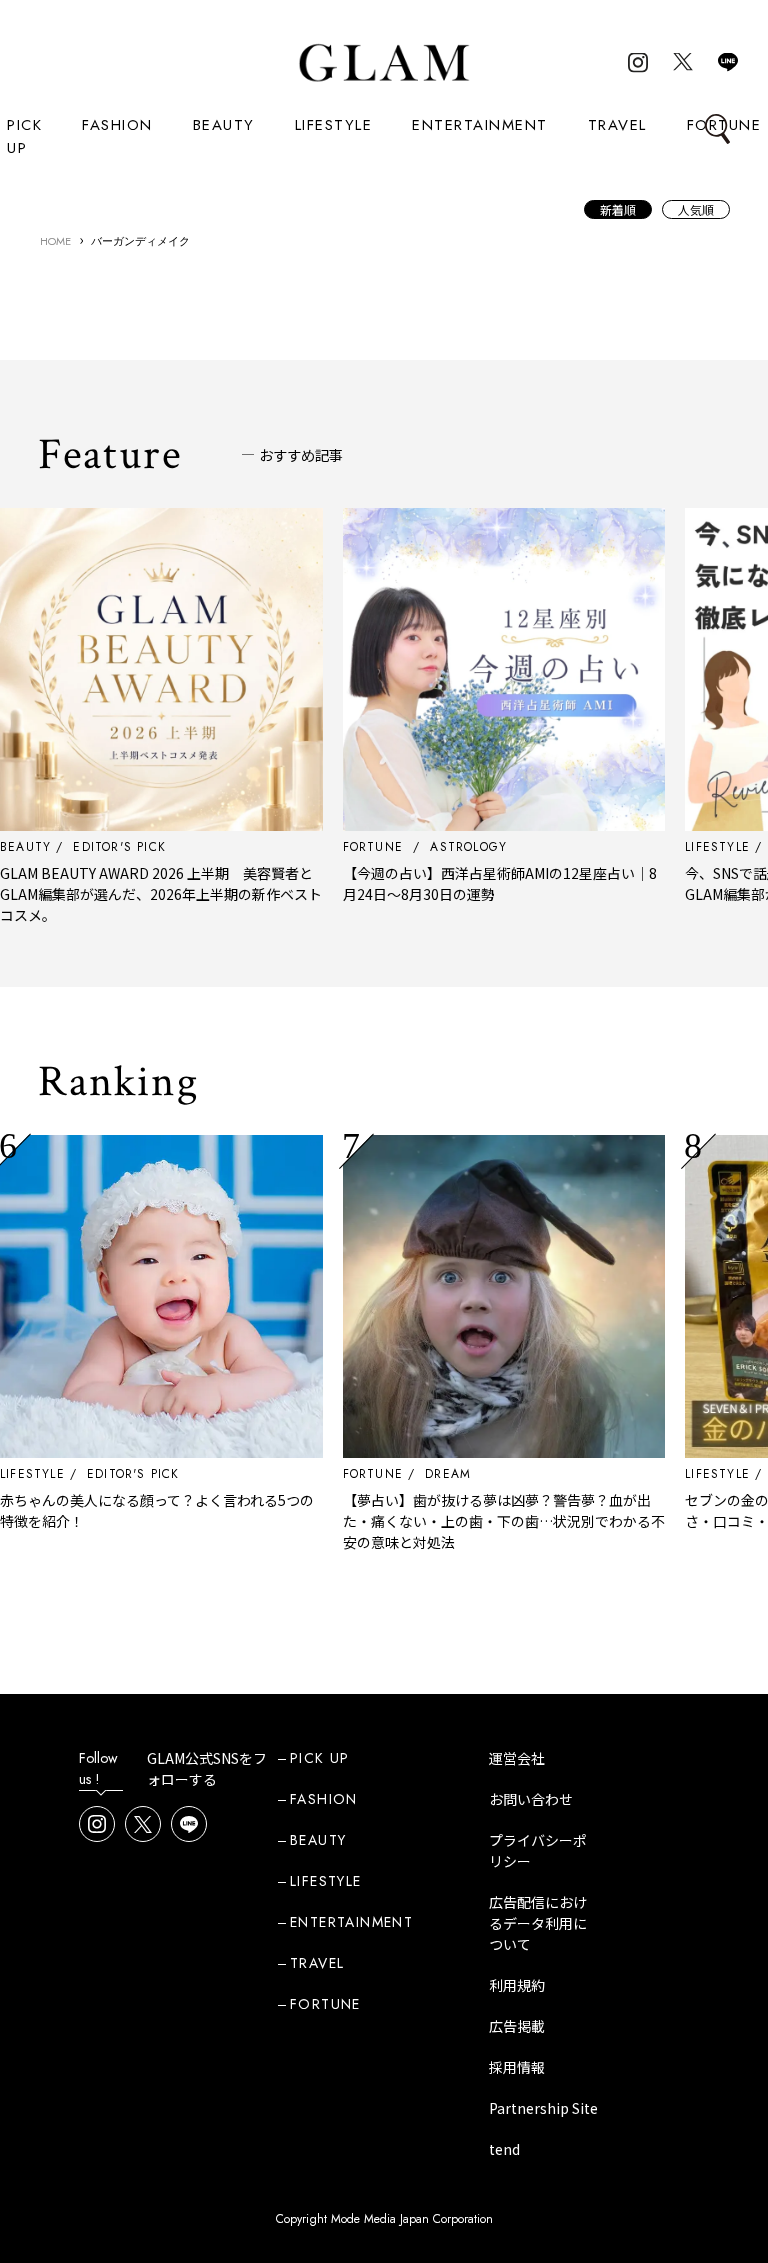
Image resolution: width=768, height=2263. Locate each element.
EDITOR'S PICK (88, 1474)
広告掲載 (517, 2026)
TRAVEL (617, 125)
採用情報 (517, 2067)
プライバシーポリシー (538, 1850)
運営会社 (517, 1758)
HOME (55, 241)
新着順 (618, 209)
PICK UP (24, 136)
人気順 (696, 209)
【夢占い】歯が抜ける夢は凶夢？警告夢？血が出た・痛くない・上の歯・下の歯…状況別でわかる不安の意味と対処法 (459, 1521)
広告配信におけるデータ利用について (538, 1923)
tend (504, 2149)
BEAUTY (224, 125)
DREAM (403, 1474)
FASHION (117, 125)
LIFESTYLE (334, 125)
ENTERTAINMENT (480, 125)
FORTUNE (328, 1474)
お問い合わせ (531, 1799)
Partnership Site (543, 2108)
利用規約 (517, 1985)
